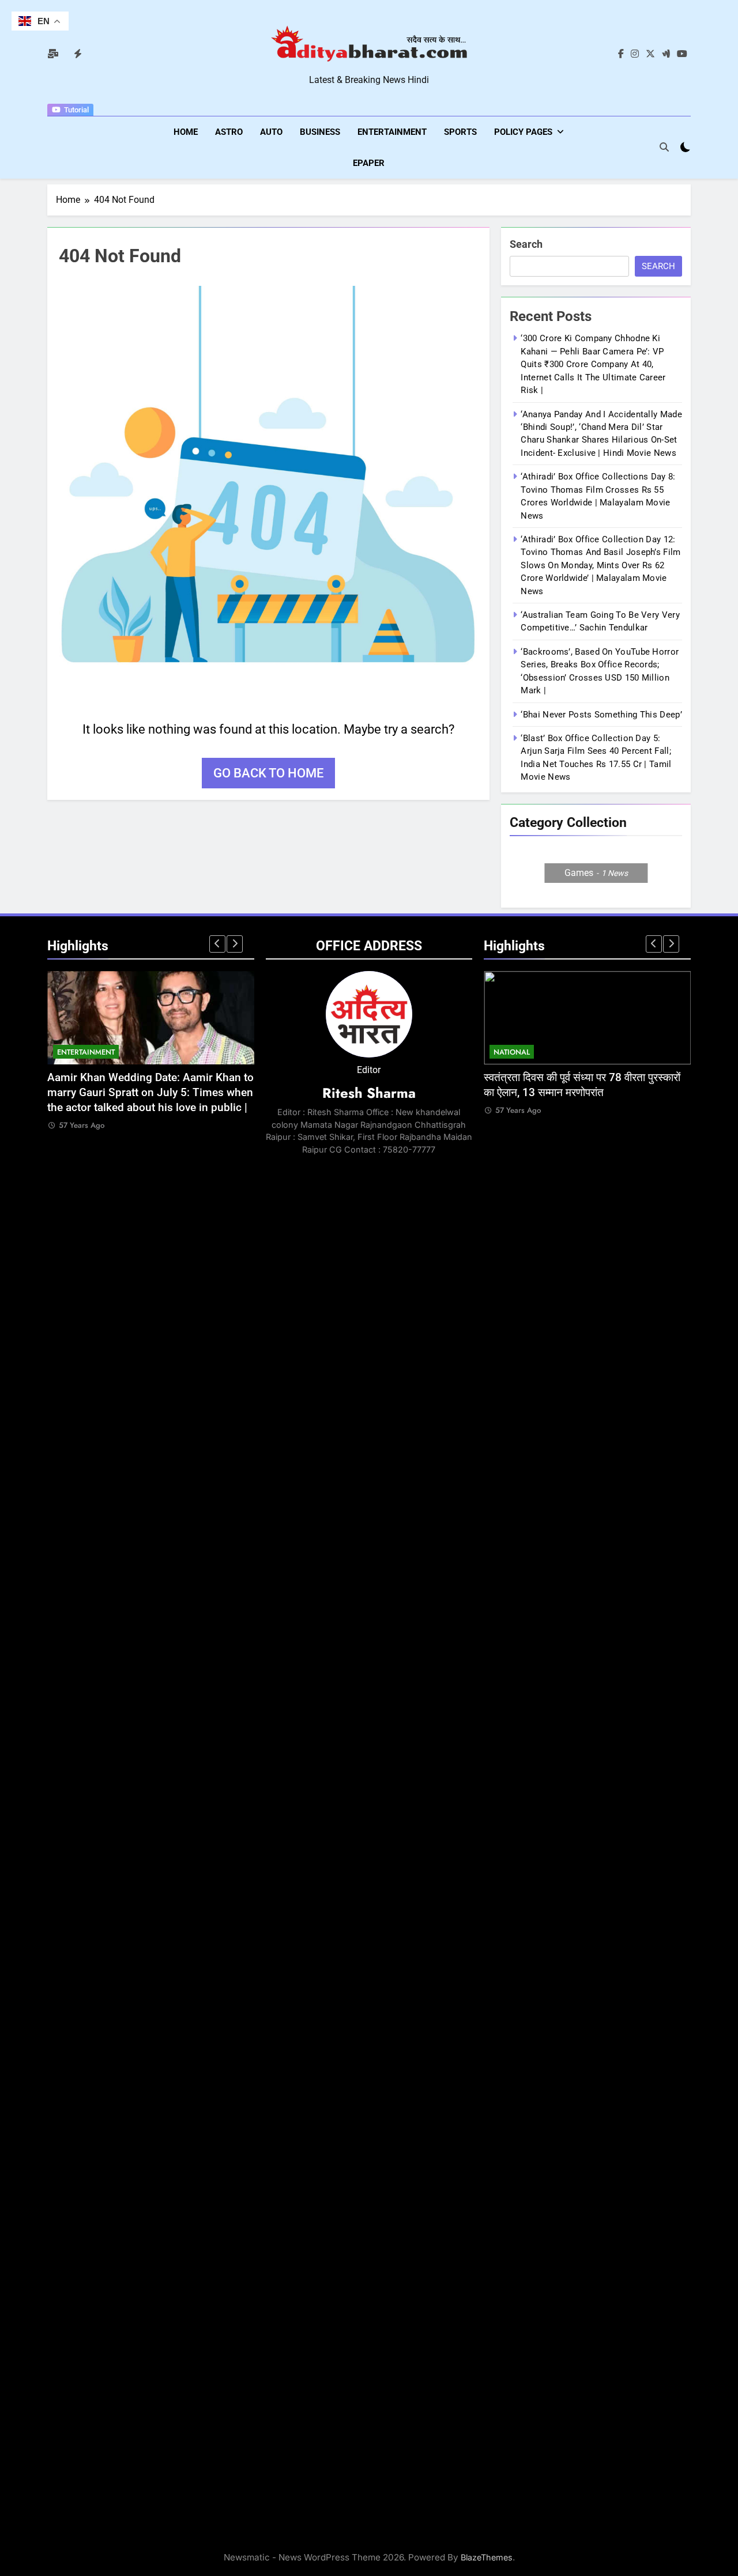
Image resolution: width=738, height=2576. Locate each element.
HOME (186, 132)
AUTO (271, 132)
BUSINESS (320, 132)
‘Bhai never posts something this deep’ (601, 715)
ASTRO (229, 132)
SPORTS (460, 132)
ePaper (369, 163)
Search (526, 244)
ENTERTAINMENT (392, 132)
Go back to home (268, 773)
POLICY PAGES (523, 132)
